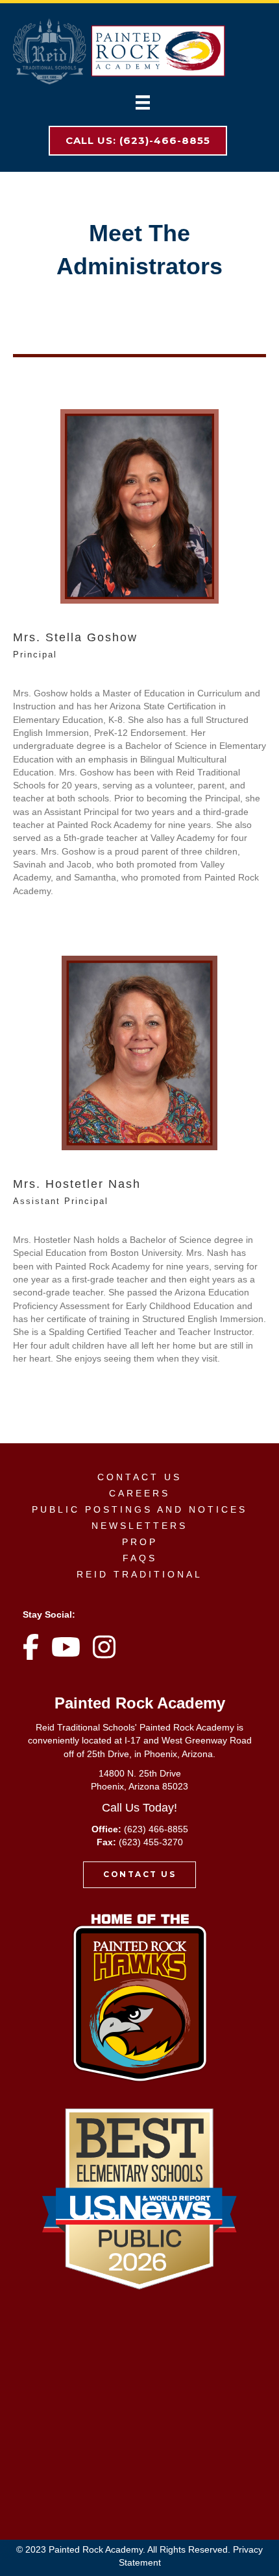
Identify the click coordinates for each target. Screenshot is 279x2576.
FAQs (140, 1558)
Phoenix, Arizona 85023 (139, 1786)
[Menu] (143, 102)
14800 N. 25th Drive (140, 1773)
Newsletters (139, 1526)
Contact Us (139, 1477)
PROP (140, 1542)
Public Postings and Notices (139, 1509)
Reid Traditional (139, 1574)
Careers (139, 1493)
